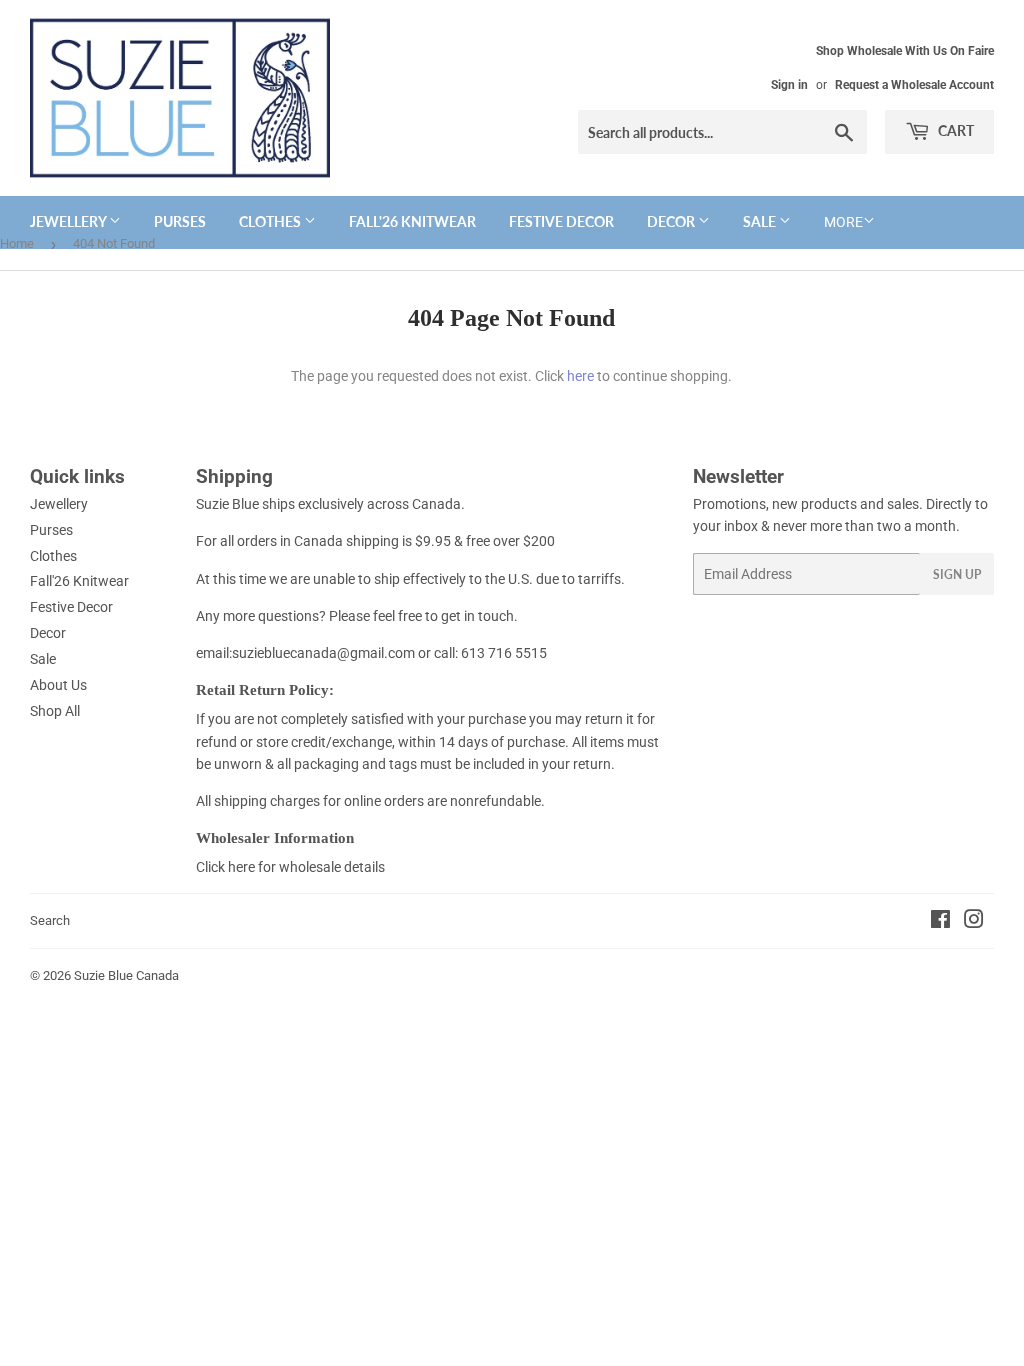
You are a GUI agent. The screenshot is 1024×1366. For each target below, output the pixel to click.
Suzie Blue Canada (126, 975)
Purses (180, 221)
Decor (672, 221)
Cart (954, 130)
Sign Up (957, 574)
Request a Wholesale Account (914, 85)
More (843, 222)
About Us (58, 685)
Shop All (55, 711)
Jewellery (69, 221)
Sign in (789, 85)
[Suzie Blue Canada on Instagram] (974, 922)
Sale (761, 221)
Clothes (271, 221)
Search (50, 920)
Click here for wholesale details (290, 867)
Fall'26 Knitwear (412, 221)
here (580, 376)
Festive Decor (561, 221)
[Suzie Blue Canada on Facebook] (940, 922)
